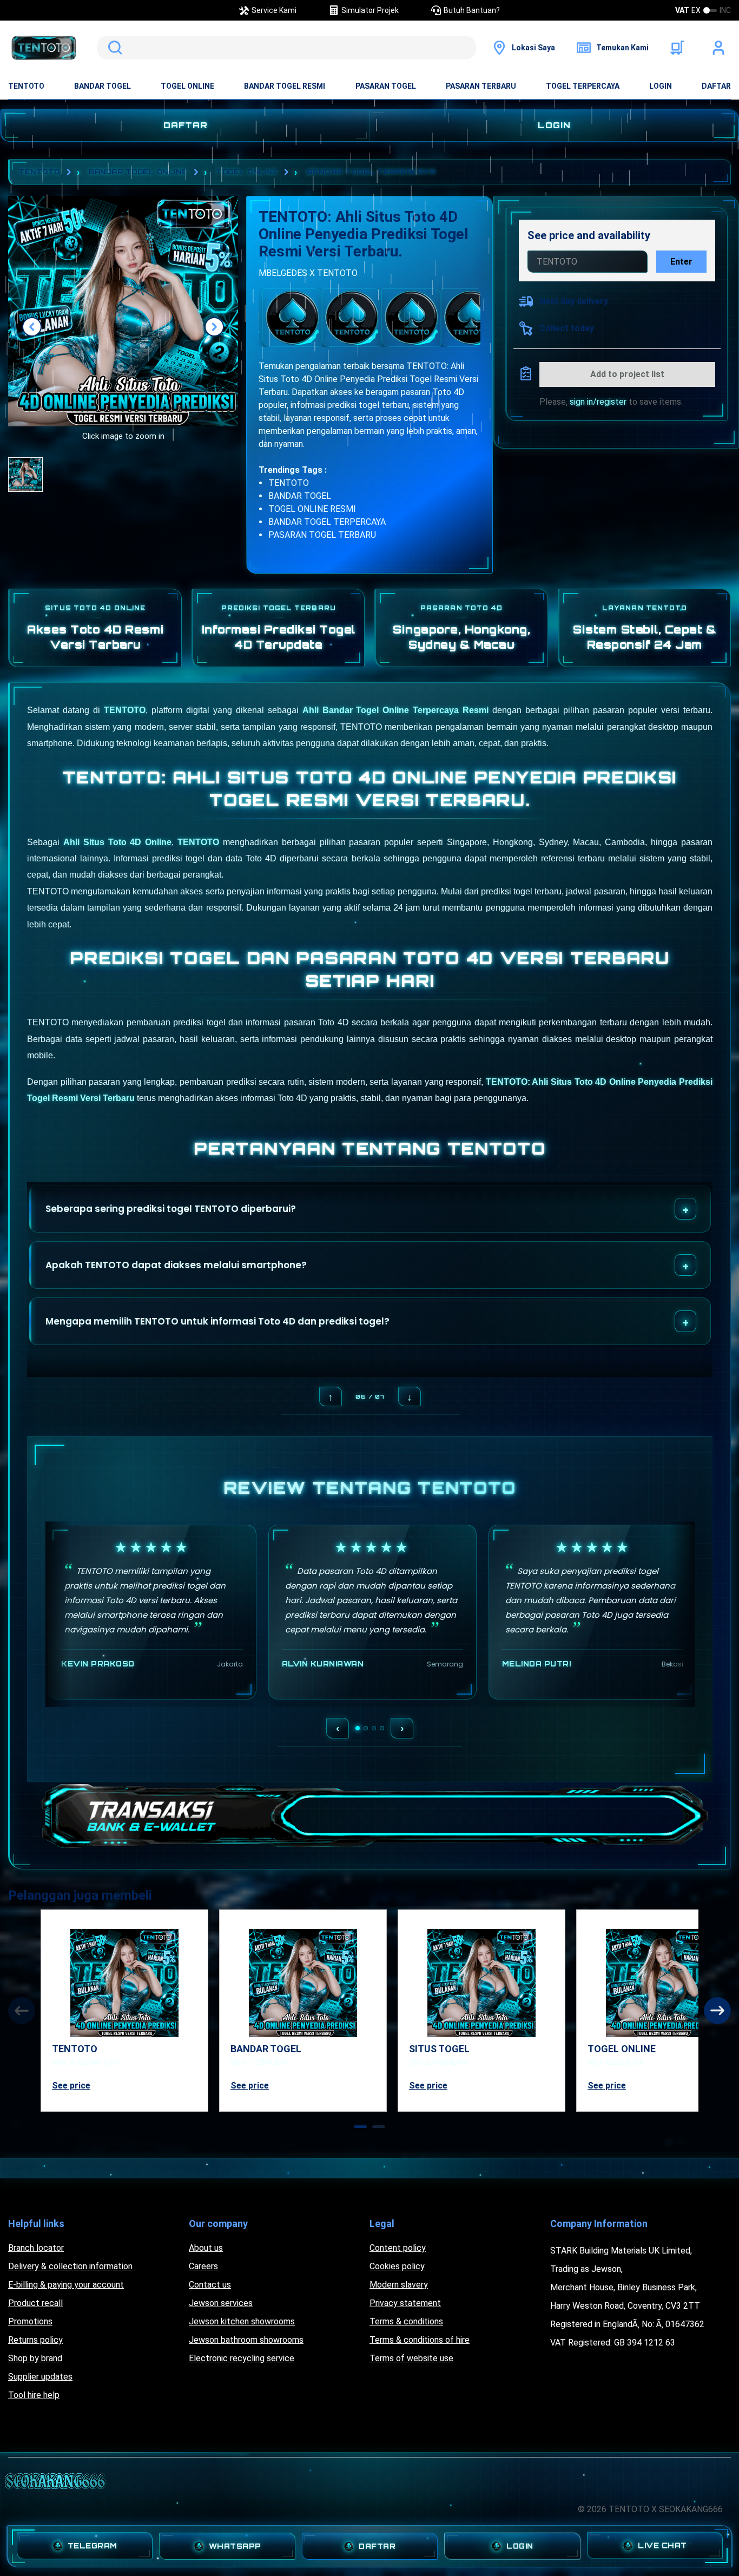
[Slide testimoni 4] (382, 1728)
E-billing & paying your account (66, 2285)
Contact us (210, 2285)
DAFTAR (716, 86)
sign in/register (598, 402)
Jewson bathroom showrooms (246, 2340)
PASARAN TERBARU (481, 86)
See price (71, 2086)
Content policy (398, 2248)
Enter (681, 262)
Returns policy (35, 2340)
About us (206, 2248)
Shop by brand (35, 2358)
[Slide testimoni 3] (374, 1728)
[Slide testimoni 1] (358, 1728)
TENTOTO (26, 86)
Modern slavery (399, 2285)
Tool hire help (34, 2395)
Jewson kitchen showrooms (242, 2321)
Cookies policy (397, 2266)
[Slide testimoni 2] (366, 1728)
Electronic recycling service (242, 2358)
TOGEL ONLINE (187, 86)
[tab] (360, 2127)
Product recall (35, 2303)
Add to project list (627, 374)
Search (113, 48)
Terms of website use (411, 2358)
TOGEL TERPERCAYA (583, 86)
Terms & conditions (406, 2321)
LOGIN (661, 86)
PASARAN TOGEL (386, 86)
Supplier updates (40, 2377)
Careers (203, 2266)
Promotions (30, 2321)
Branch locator (36, 2248)
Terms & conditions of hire (420, 2340)
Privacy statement (405, 2303)
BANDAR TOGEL (103, 86)
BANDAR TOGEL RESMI (285, 86)
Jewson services (221, 2303)
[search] (286, 48)
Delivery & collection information (70, 2266)
